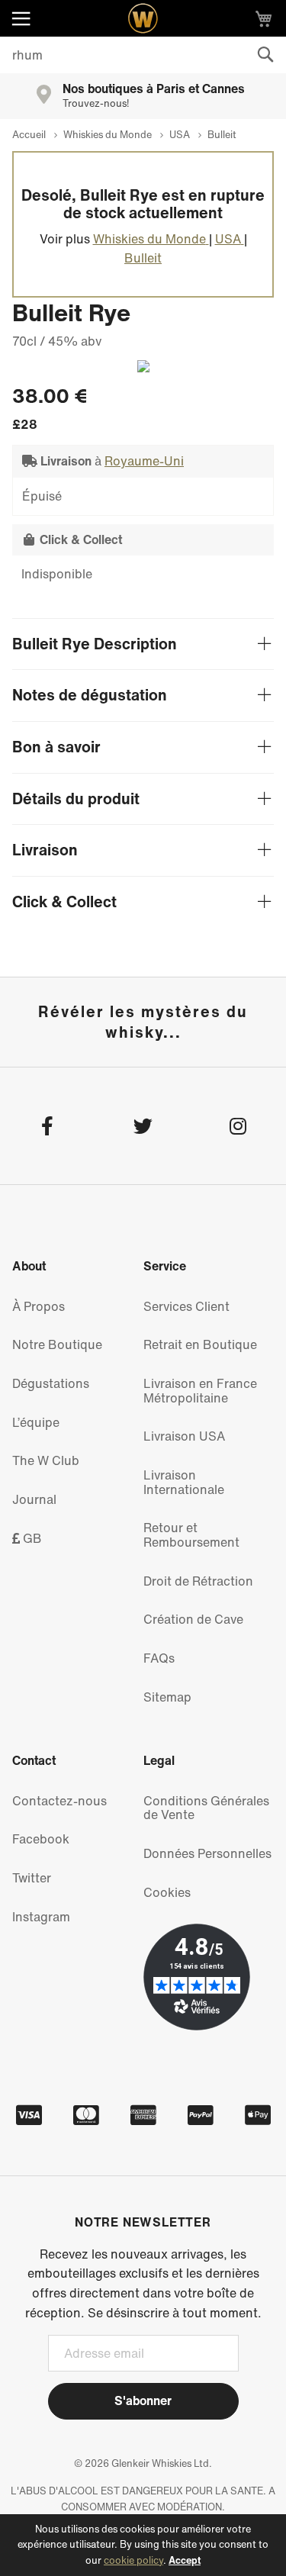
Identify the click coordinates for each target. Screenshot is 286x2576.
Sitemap (167, 1697)
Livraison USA (184, 1436)
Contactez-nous (59, 1801)
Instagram (41, 1917)
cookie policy (133, 2560)
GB (31, 1538)
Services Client (186, 1306)
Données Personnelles (207, 1853)
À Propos (39, 1306)
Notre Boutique (57, 1344)
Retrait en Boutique (200, 1344)
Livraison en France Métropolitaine (200, 1391)
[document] (143, 2545)
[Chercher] (265, 55)
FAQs (159, 1658)
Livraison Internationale (184, 1482)
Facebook (41, 1839)
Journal (34, 1499)
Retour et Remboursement (191, 1535)
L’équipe (36, 1422)
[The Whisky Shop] (143, 18)
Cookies (167, 1892)
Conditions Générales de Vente (206, 1808)
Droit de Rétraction (198, 1581)
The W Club (46, 1460)
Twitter (32, 1878)
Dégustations (51, 1383)
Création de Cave (193, 1619)
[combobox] (143, 55)
